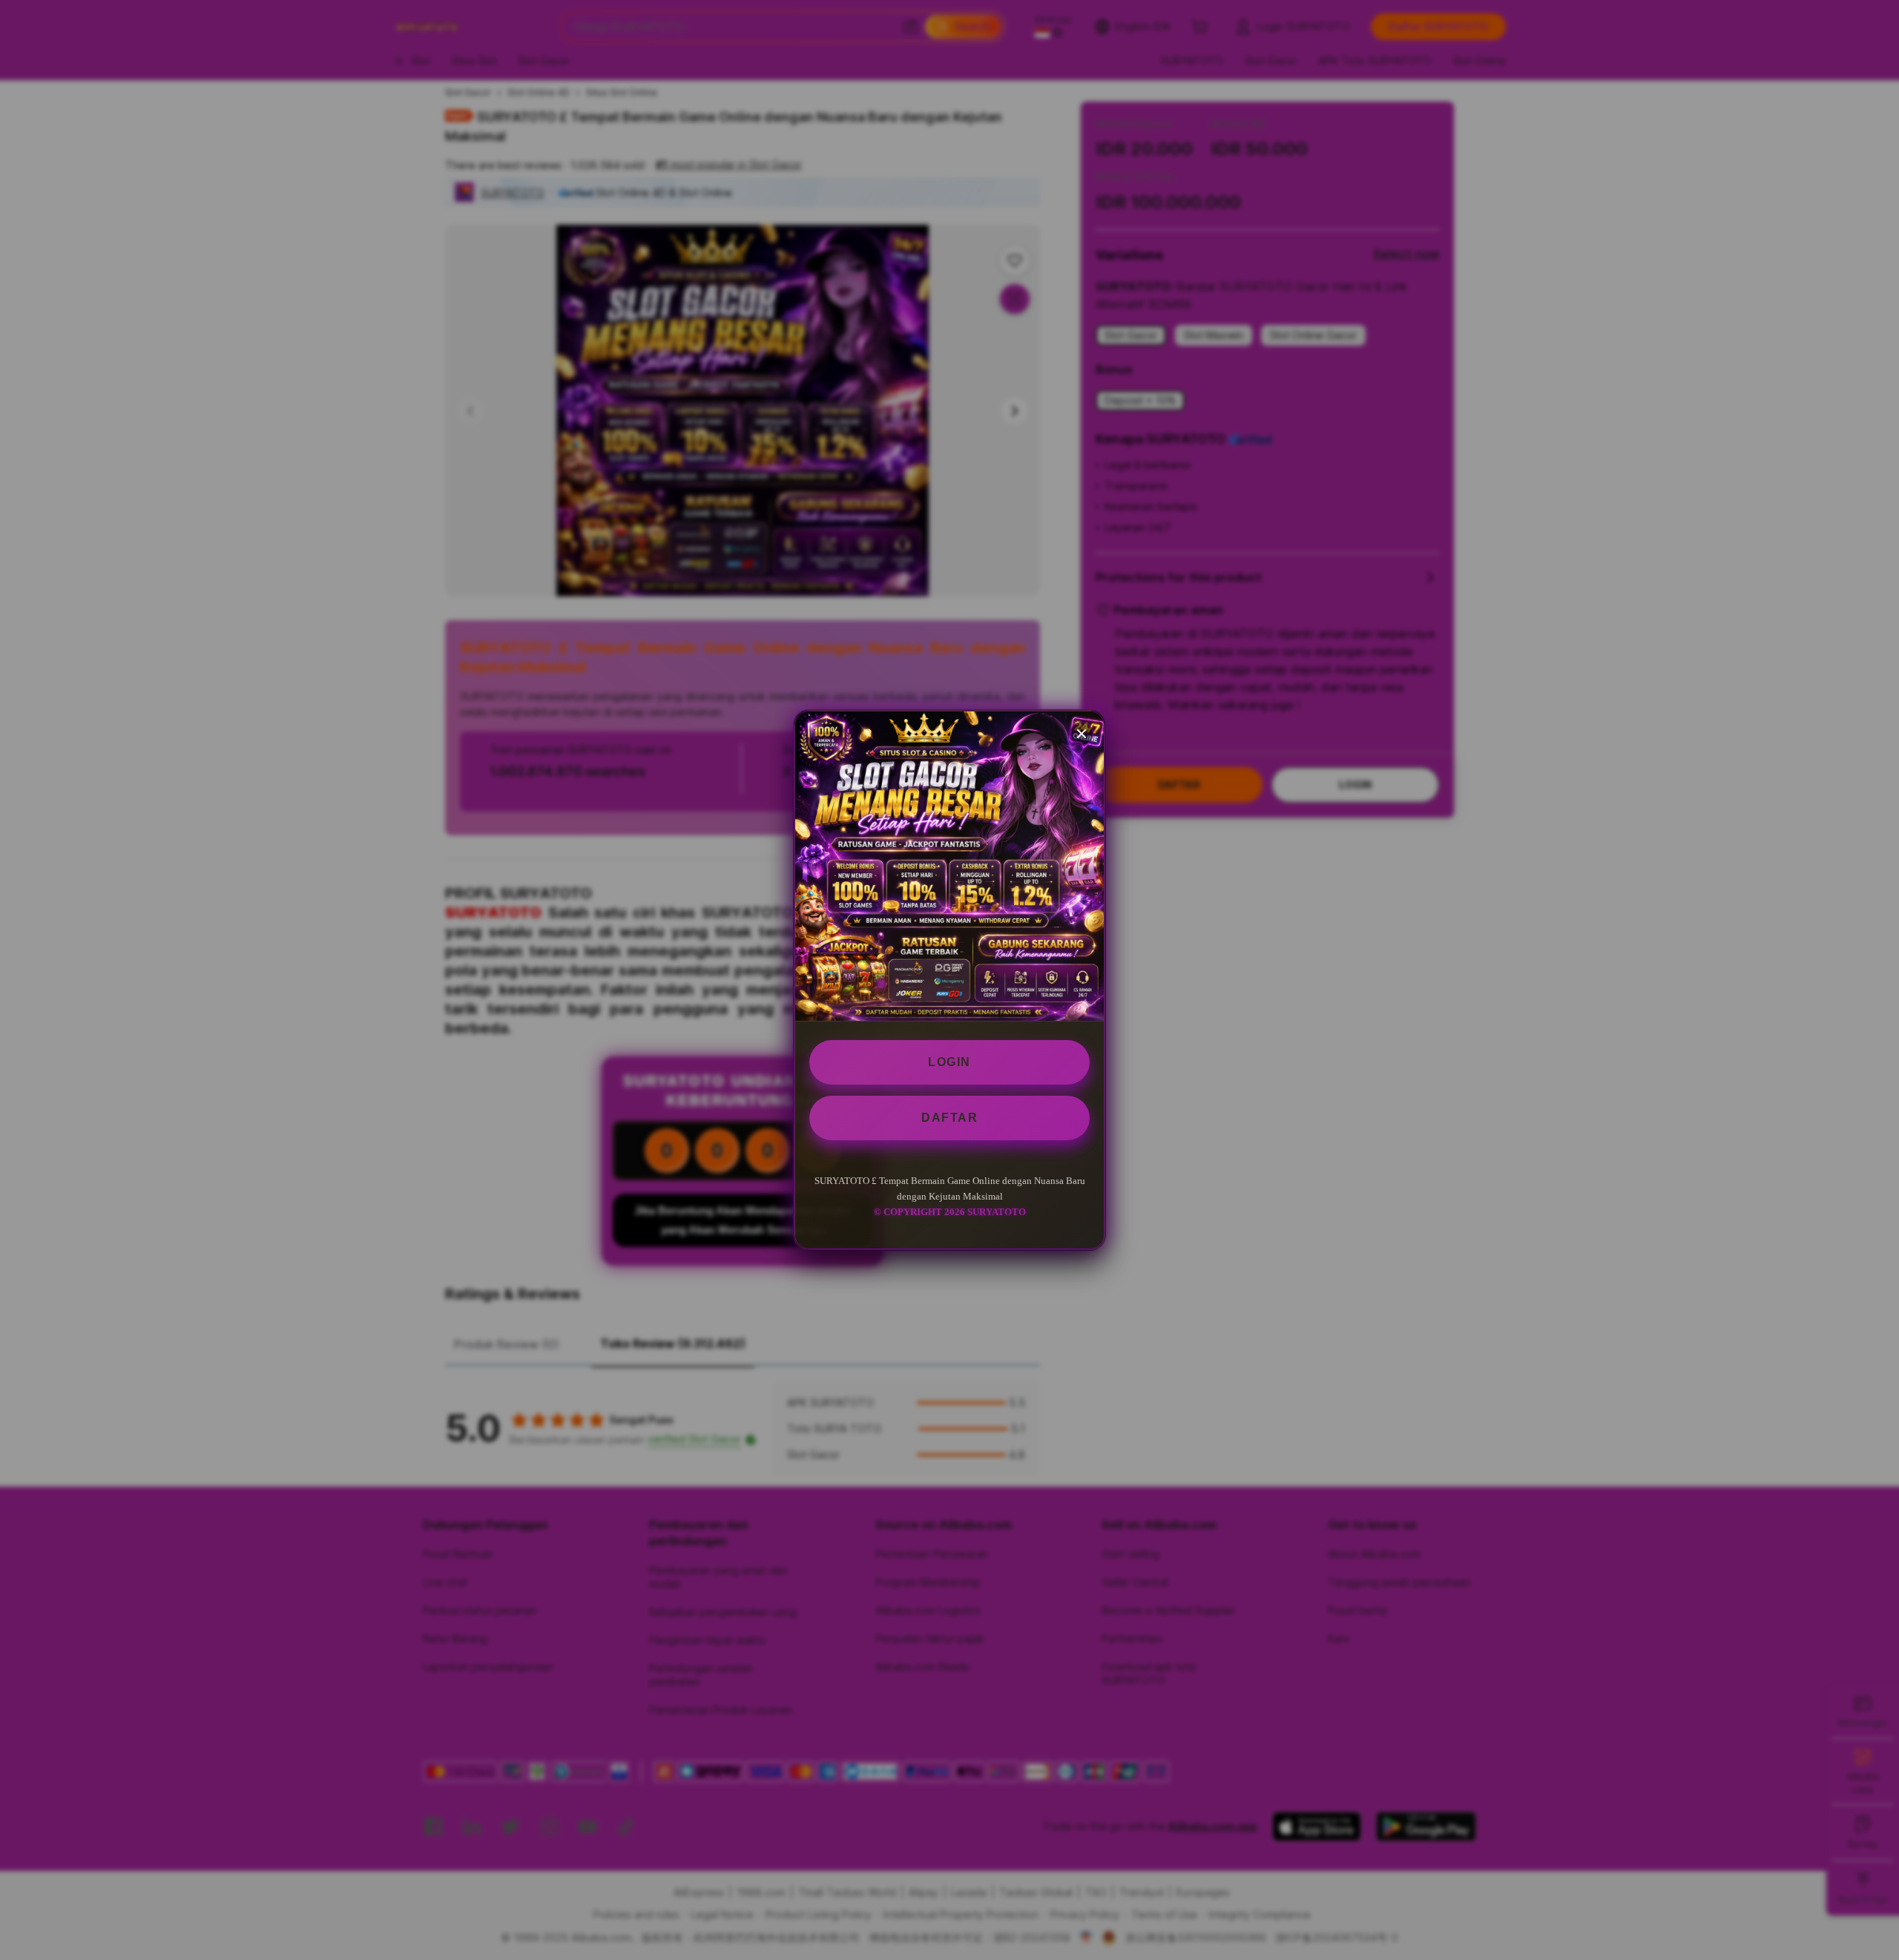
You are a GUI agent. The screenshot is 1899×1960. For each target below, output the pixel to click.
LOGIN (949, 1062)
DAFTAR (949, 1118)
